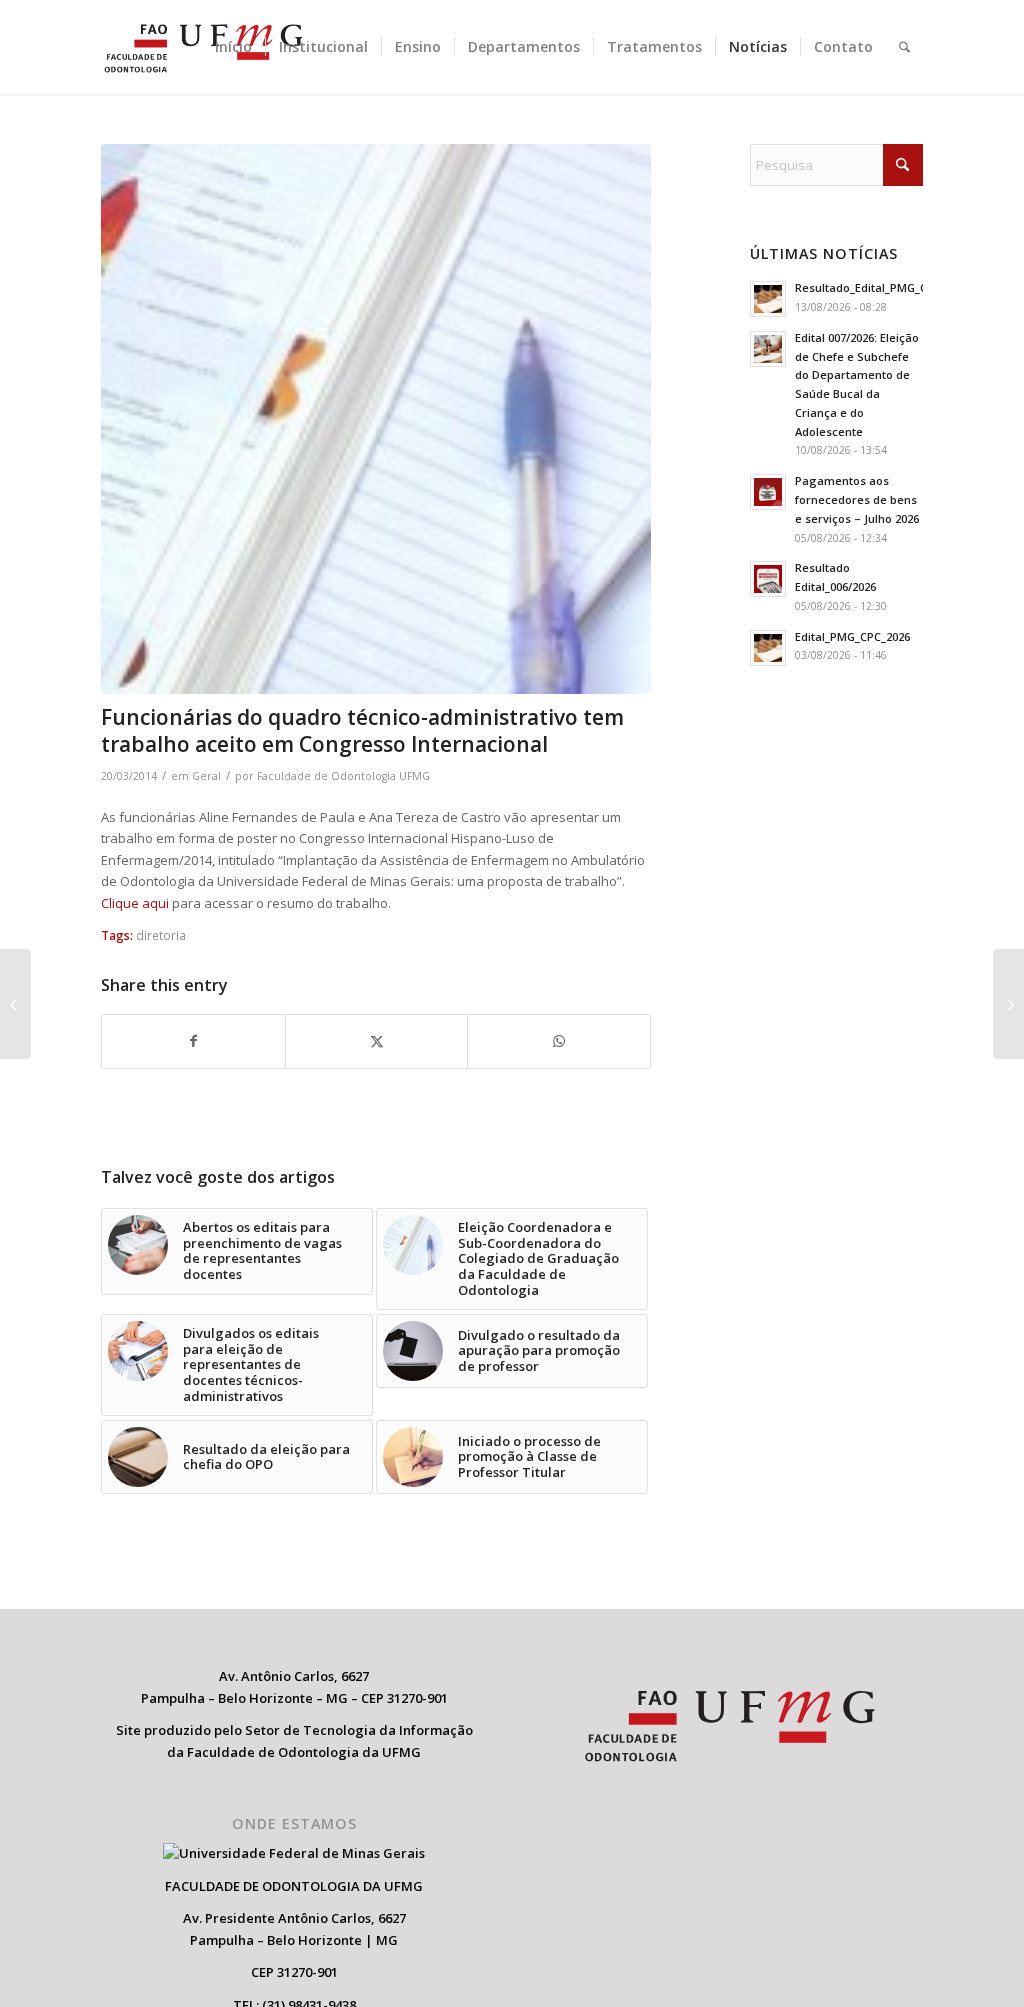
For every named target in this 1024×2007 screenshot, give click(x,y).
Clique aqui (135, 903)
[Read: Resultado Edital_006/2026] (768, 579)
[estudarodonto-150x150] (376, 419)
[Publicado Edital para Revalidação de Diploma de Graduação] (15, 1004)
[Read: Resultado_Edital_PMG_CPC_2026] (768, 299)
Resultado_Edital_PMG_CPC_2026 (882, 287)
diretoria (161, 935)
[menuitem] (233, 47)
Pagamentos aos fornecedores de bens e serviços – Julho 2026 (857, 499)
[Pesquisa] (904, 47)
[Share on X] (377, 1041)
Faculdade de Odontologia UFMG (343, 776)
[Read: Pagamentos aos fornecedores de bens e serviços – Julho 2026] (768, 492)
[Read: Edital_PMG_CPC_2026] (768, 648)
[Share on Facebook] (193, 1041)
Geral (206, 776)
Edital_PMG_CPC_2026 (852, 636)
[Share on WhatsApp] (559, 1041)
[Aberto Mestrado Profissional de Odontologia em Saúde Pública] (1008, 1004)
